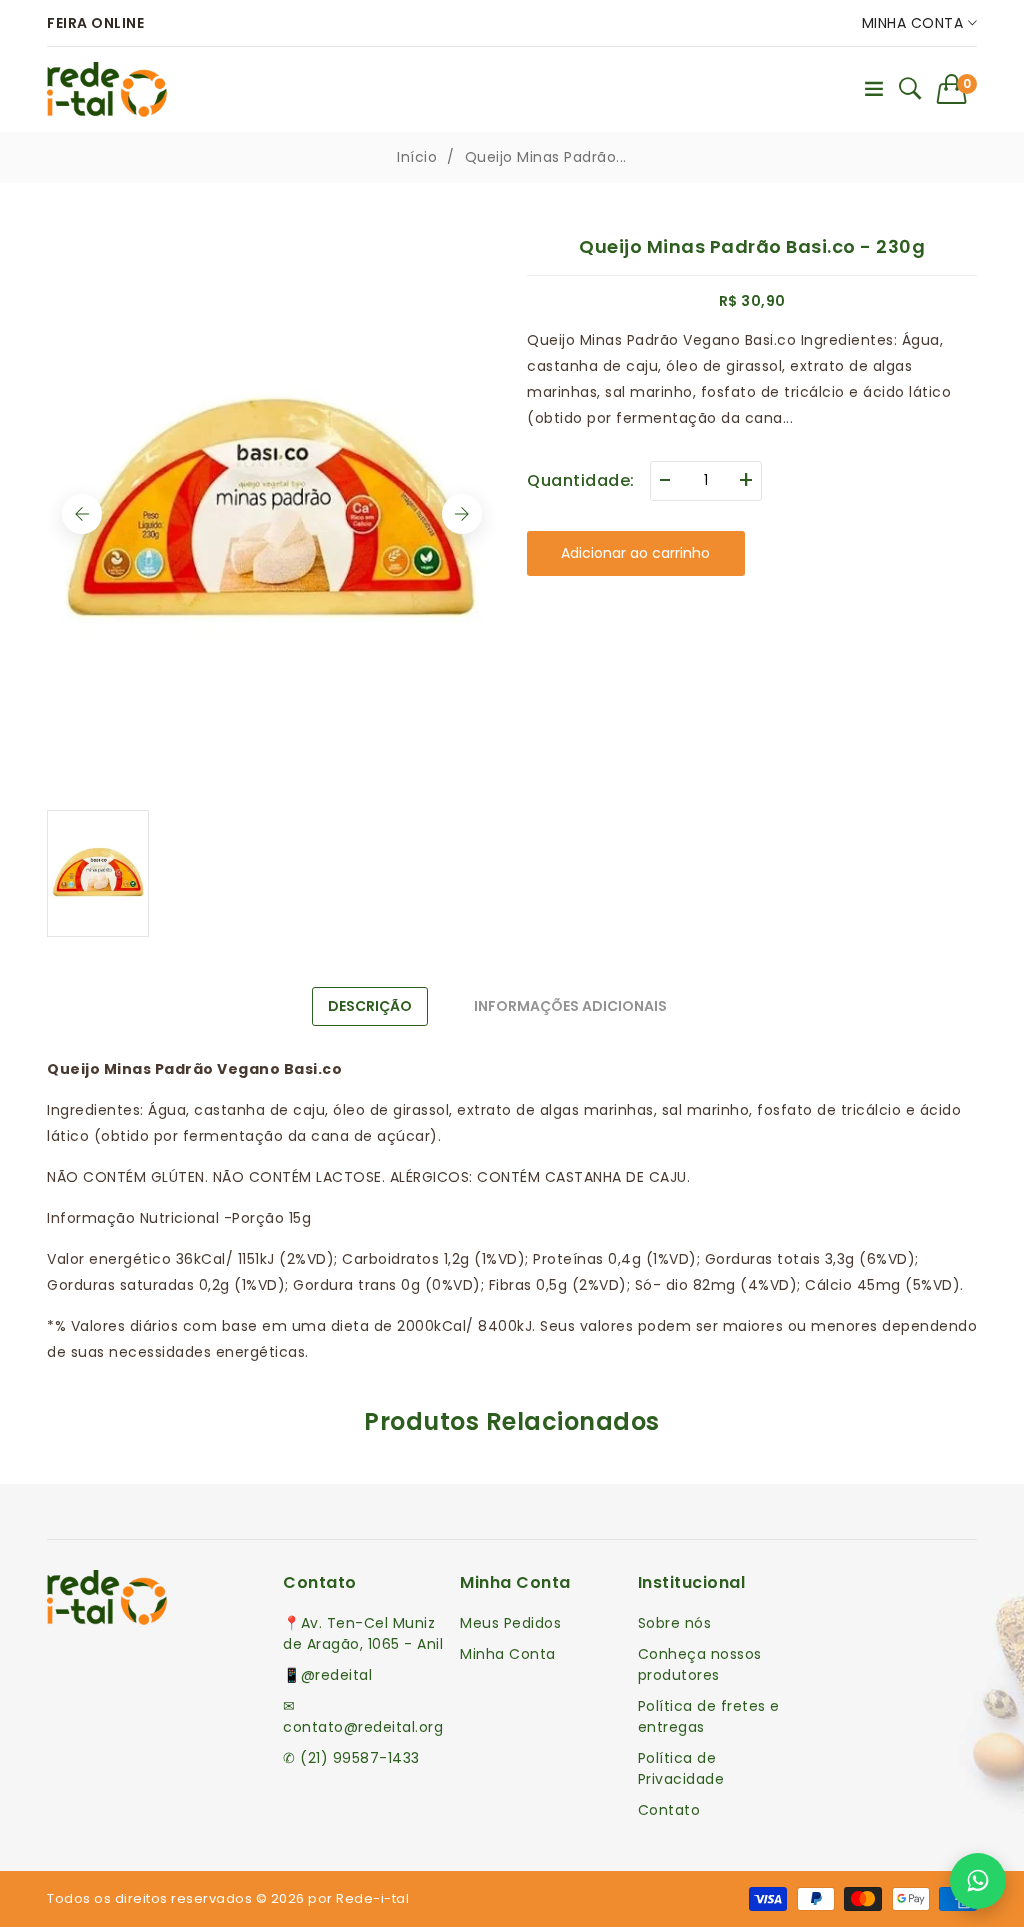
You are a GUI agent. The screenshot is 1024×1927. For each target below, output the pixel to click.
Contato (669, 1810)
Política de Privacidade (681, 1768)
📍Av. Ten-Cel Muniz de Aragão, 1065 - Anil (363, 1633)
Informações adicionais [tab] (570, 1006)
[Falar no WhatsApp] (978, 1881)
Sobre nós (675, 1623)
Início (417, 157)
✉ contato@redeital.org (363, 1716)
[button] (957, 89)
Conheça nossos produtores (700, 1664)
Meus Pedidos (510, 1623)
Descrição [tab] (370, 1006)
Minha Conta (915, 23)
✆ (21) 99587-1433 (351, 1758)
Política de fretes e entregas (709, 1716)
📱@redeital (327, 1675)
